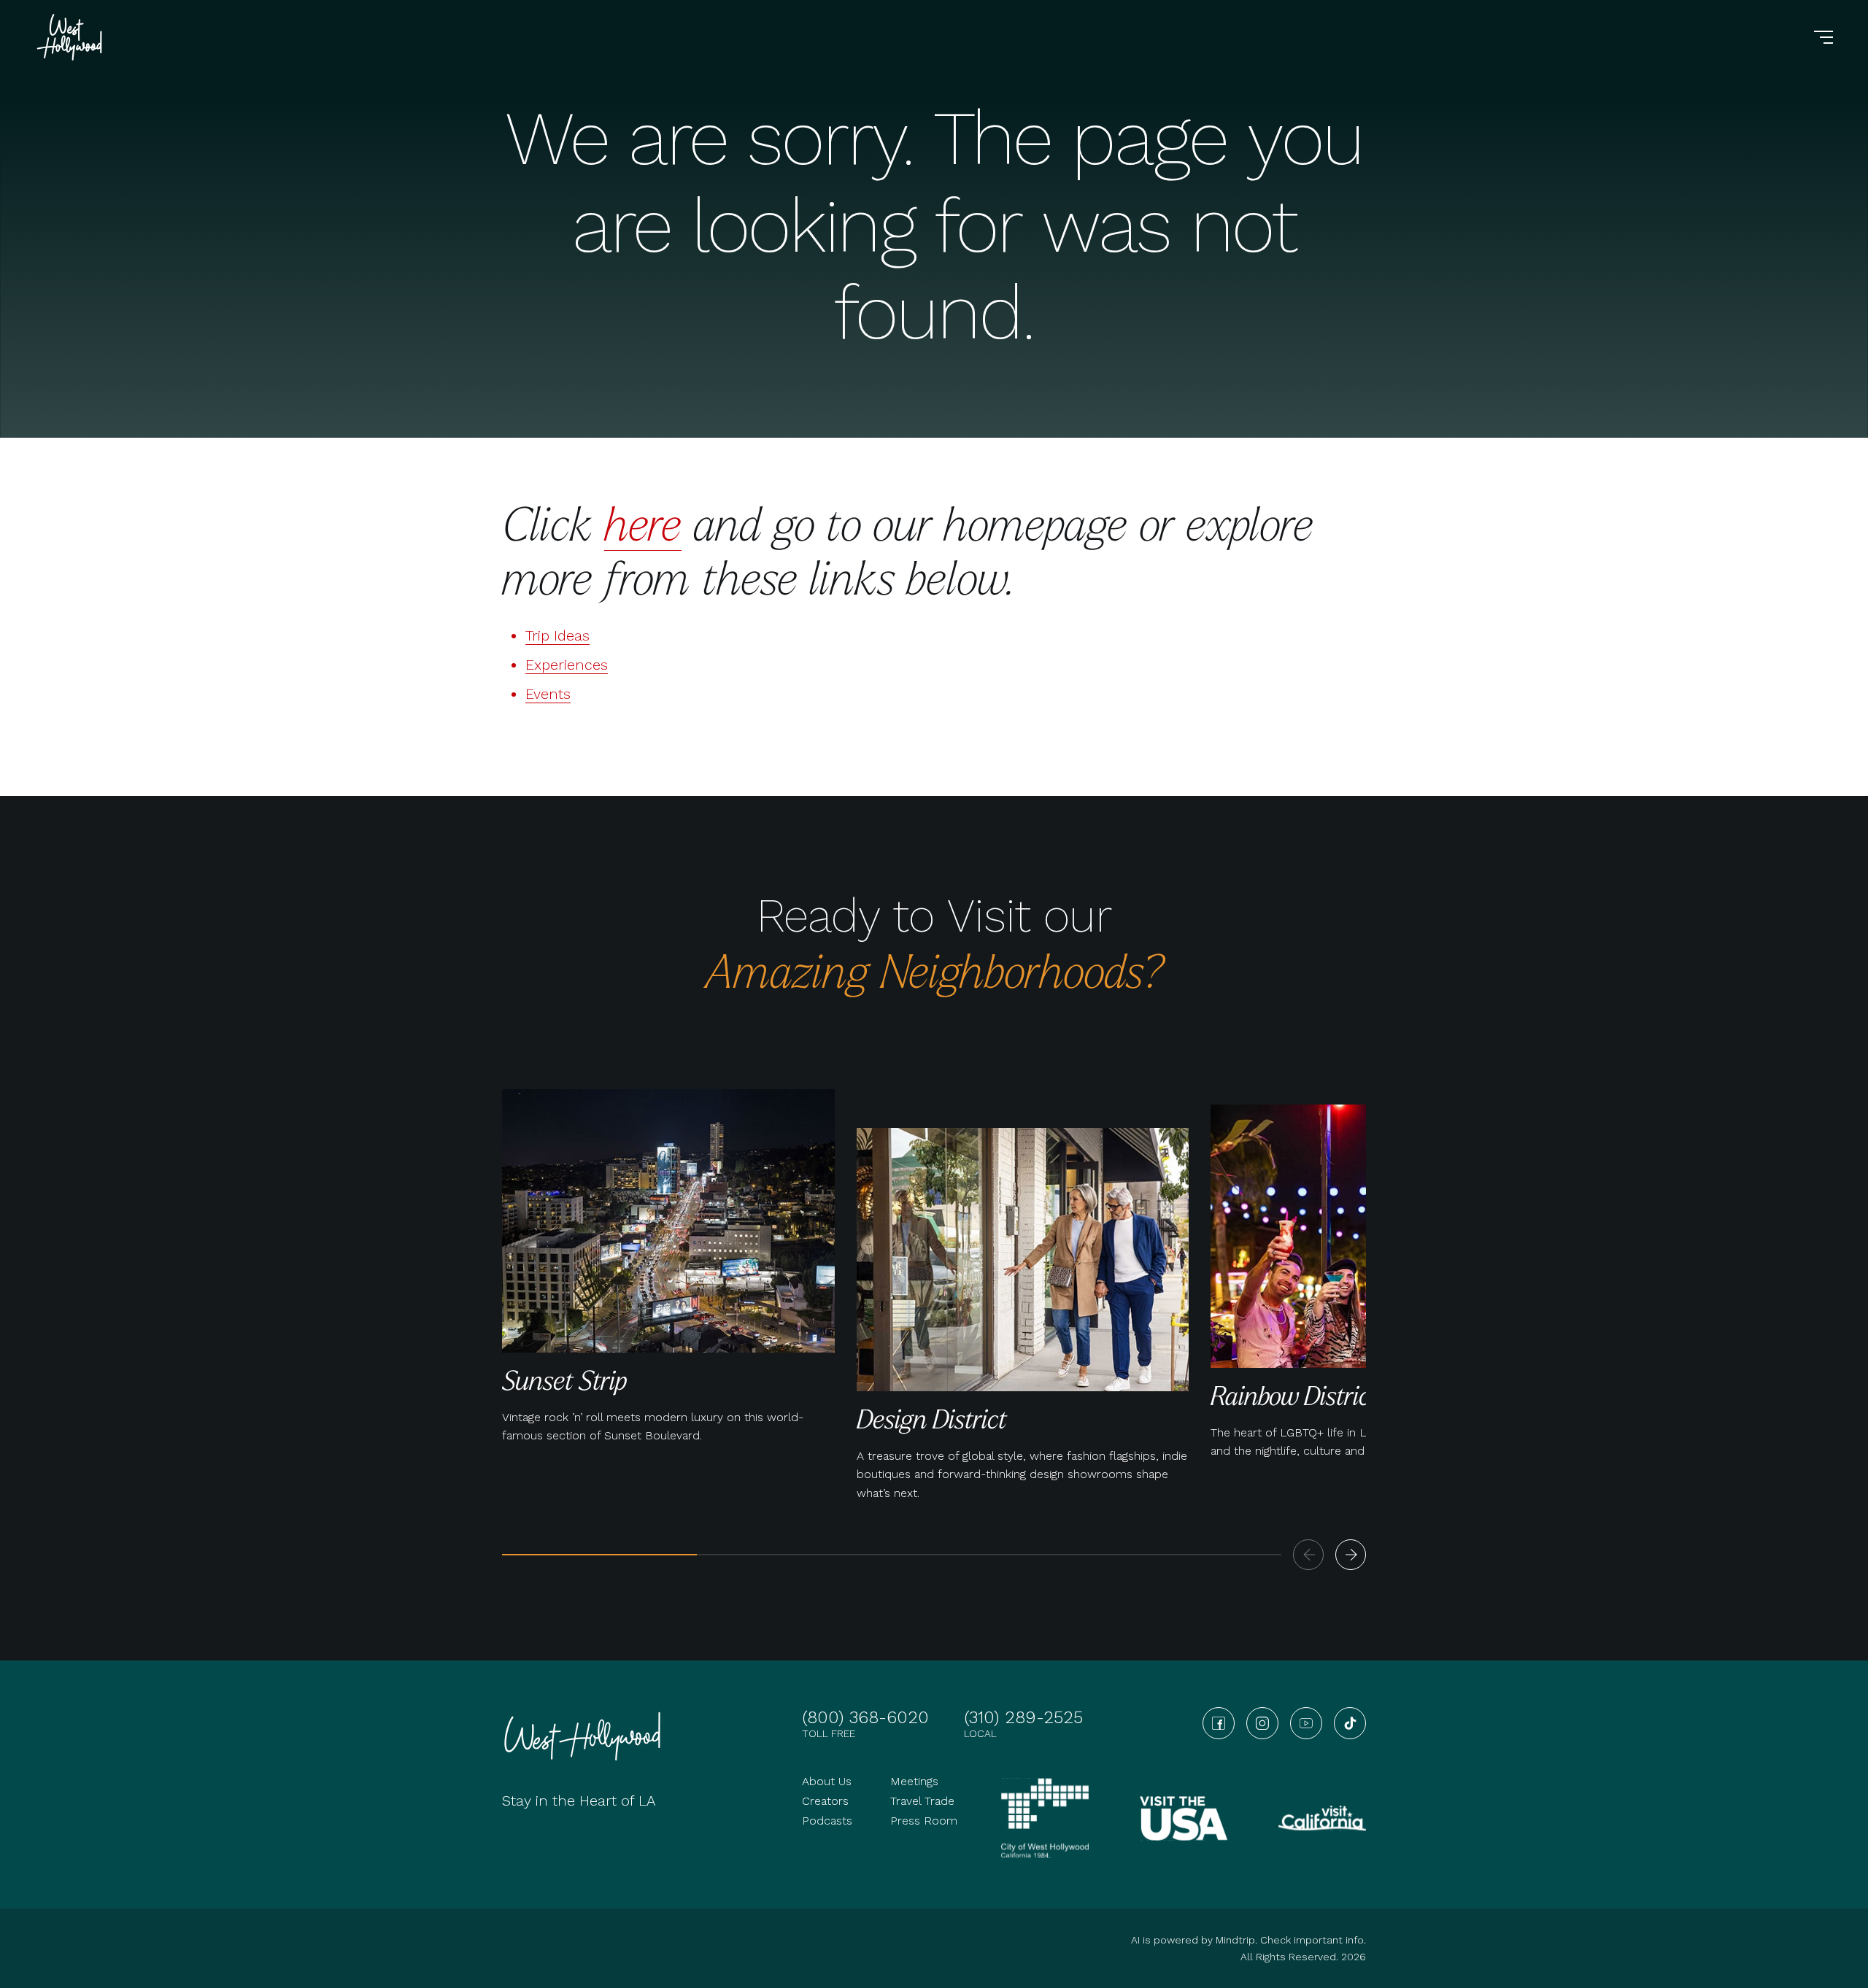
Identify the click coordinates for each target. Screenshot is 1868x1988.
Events (548, 694)
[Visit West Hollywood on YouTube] (1306, 1723)
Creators (825, 1801)
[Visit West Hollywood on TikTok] (1350, 1723)
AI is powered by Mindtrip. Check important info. (1248, 1940)
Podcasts (827, 1821)
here (643, 523)
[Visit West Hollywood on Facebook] (1219, 1723)
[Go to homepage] (72, 37)
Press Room (924, 1821)
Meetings (914, 1781)
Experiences (567, 665)
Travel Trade (922, 1801)
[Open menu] (1823, 37)
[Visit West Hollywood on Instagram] (1262, 1723)
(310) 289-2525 (1023, 1717)
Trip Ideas (557, 635)
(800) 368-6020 (865, 1717)
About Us (827, 1781)
